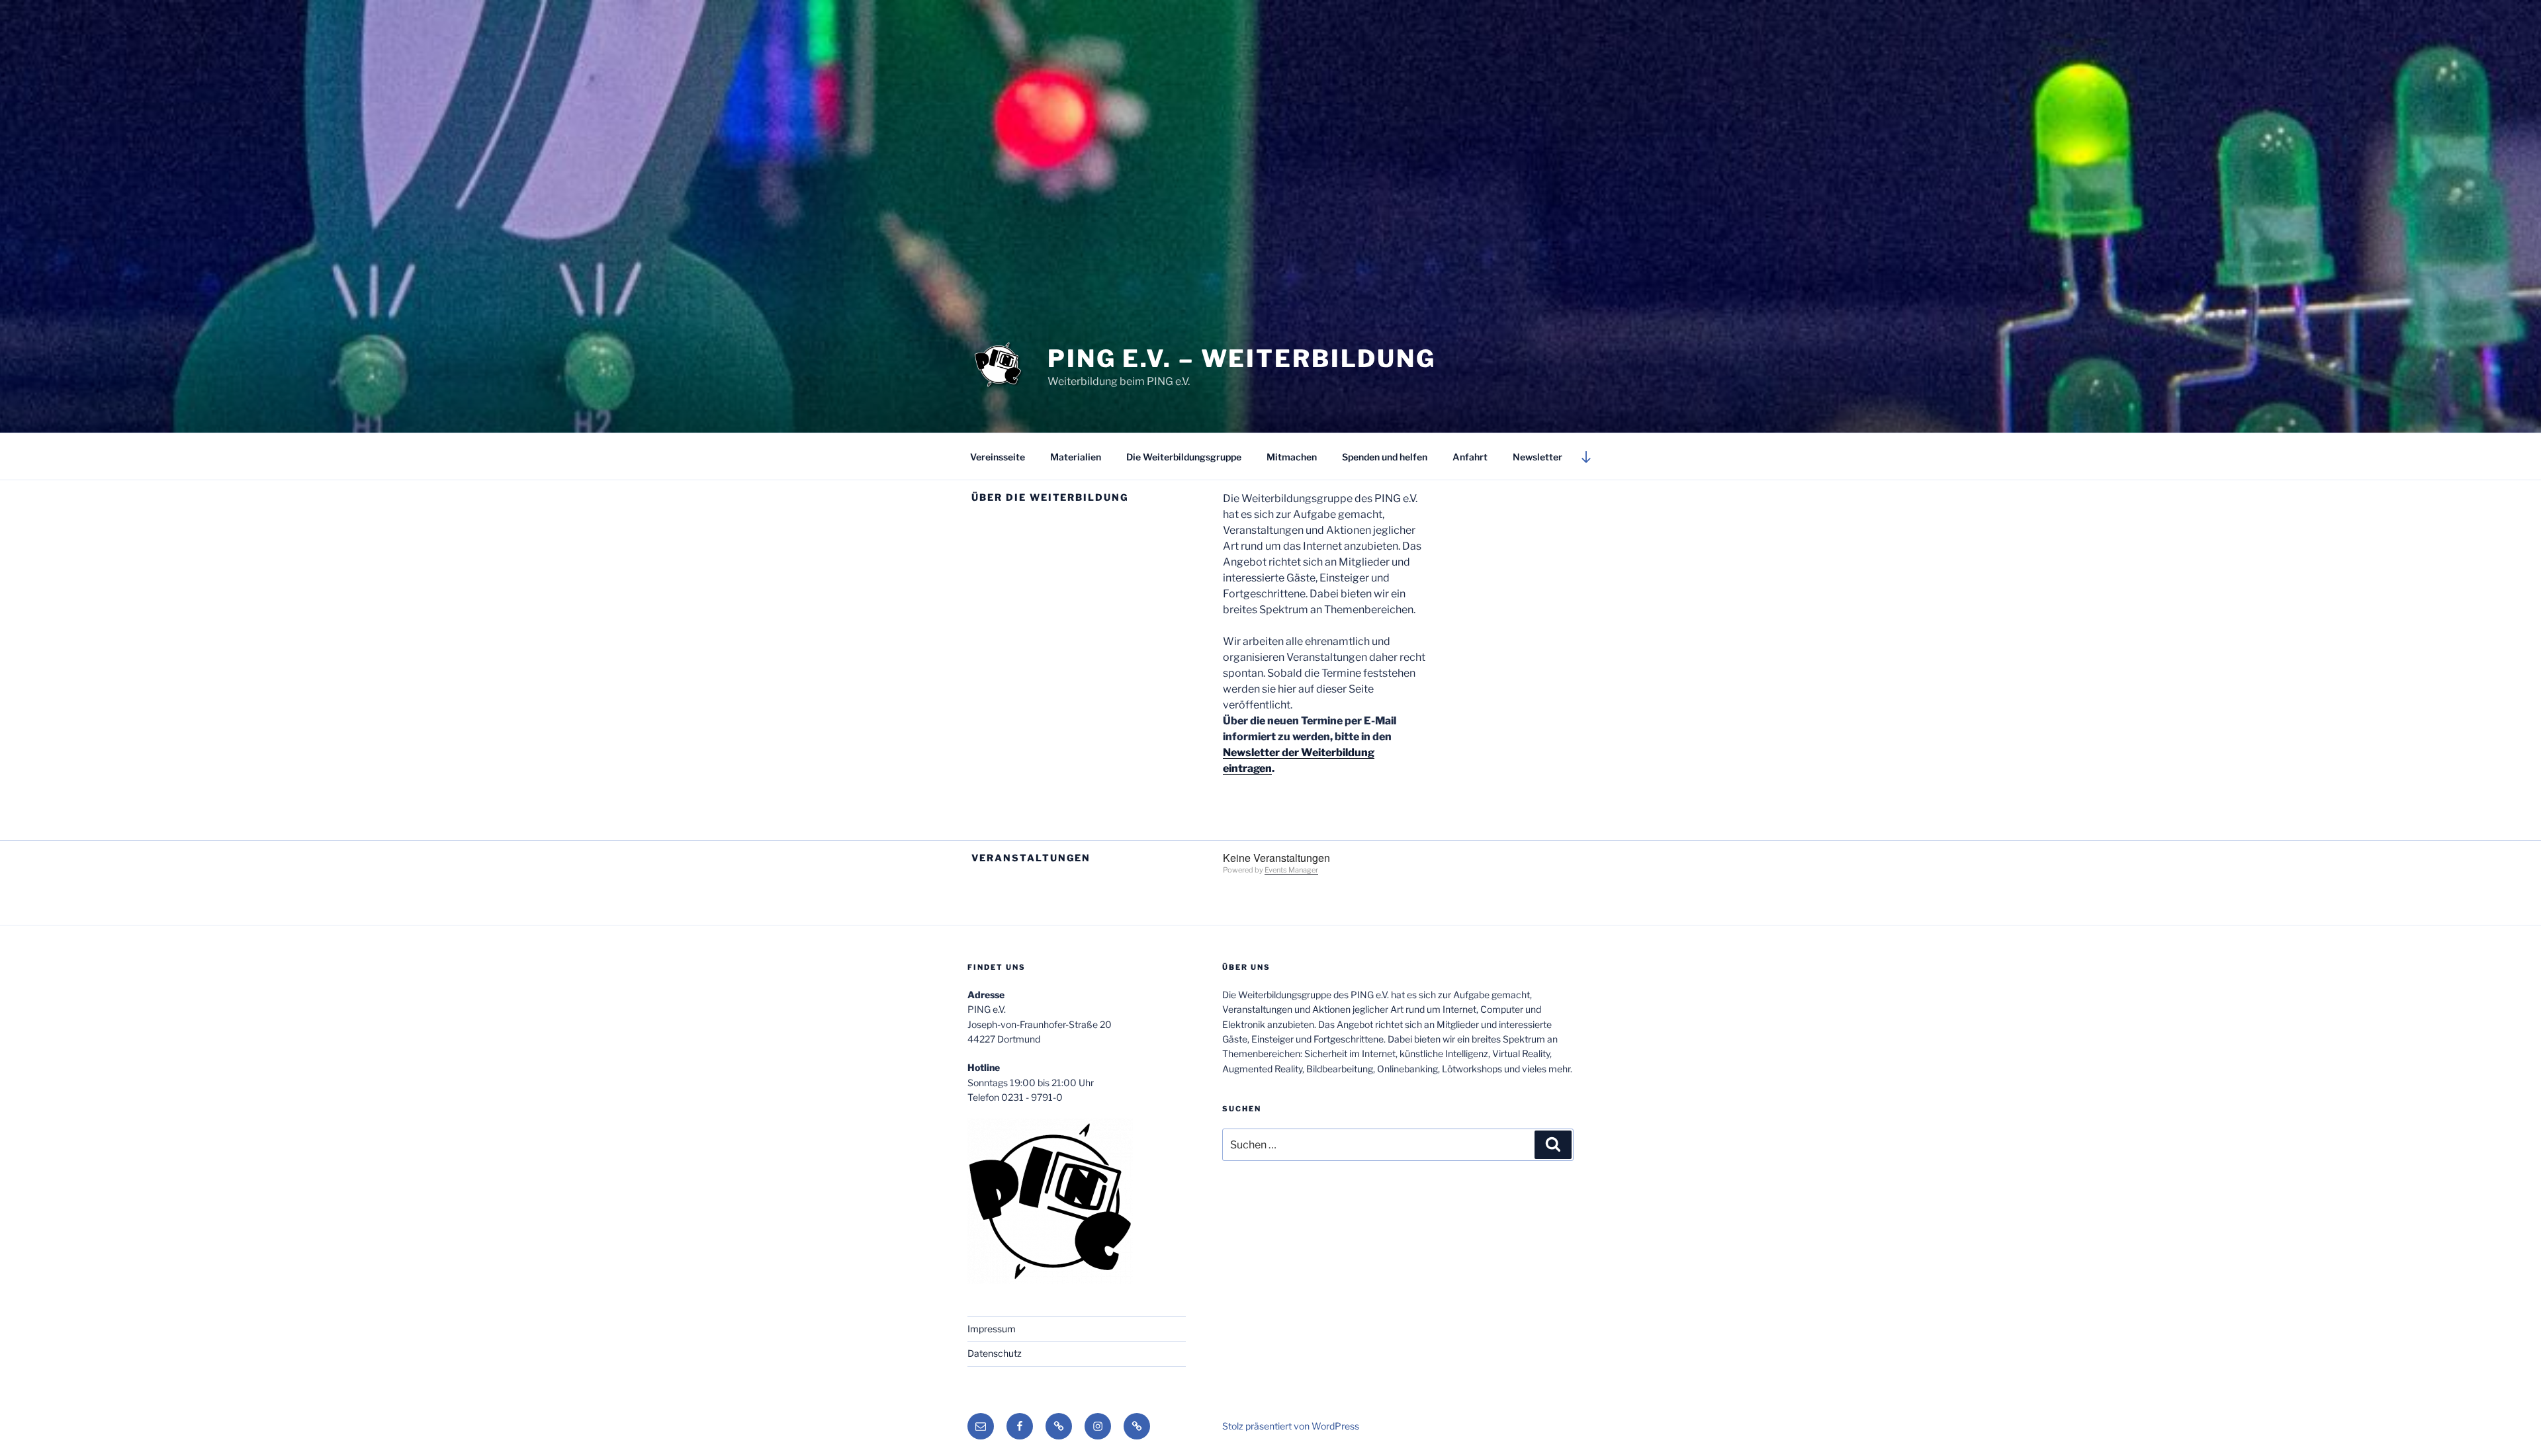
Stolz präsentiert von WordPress (1291, 1426)
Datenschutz (995, 1353)
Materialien (1076, 457)
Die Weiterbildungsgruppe (1184, 457)
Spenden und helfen (1385, 457)
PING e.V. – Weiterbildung (1242, 359)
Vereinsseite (998, 457)
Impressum (992, 1329)
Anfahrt (1470, 457)
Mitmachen (1292, 457)
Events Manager (1291, 870)
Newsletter (1538, 457)
